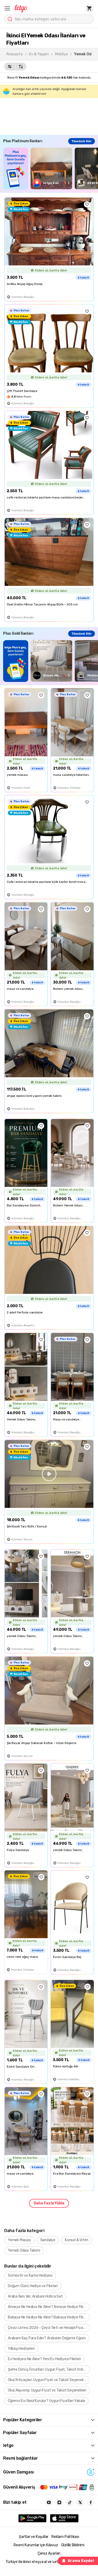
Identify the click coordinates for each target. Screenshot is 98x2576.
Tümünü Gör (82, 141)
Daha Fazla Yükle (49, 2203)
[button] (7, 8)
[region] (51, 168)
